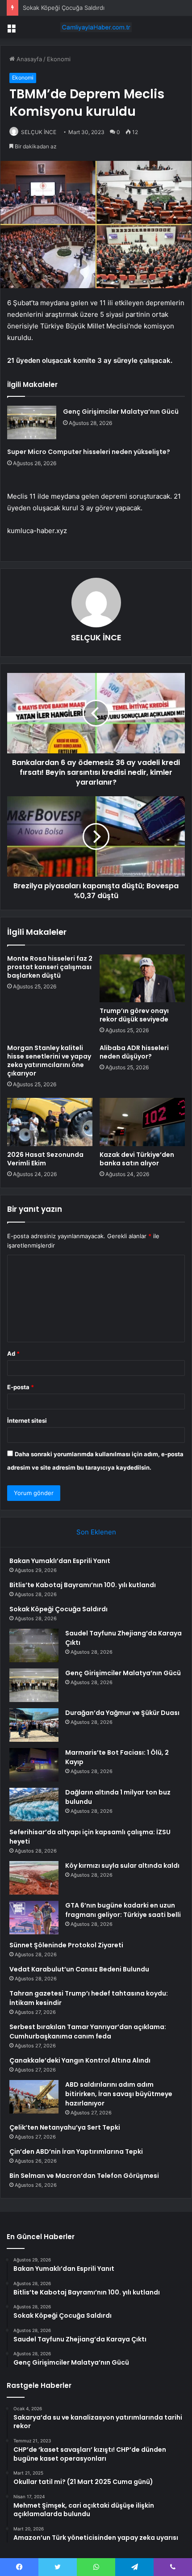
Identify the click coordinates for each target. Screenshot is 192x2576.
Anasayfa (28, 59)
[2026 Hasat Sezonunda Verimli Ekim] (50, 1122)
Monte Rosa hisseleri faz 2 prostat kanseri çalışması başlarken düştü (50, 967)
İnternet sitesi (27, 1420)
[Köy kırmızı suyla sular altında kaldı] (34, 1878)
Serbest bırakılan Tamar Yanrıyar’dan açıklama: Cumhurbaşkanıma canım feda (88, 2032)
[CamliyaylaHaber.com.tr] (96, 27)
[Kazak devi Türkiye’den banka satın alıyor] (142, 1122)
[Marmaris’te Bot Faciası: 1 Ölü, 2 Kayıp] (34, 1765)
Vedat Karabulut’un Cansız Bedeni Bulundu (79, 1969)
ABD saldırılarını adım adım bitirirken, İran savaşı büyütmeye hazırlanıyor (119, 2094)
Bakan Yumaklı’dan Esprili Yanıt (60, 1561)
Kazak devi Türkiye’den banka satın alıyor (137, 1159)
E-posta (21, 1387)
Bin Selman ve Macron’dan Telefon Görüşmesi (84, 2176)
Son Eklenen (96, 1532)
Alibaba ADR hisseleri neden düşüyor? (134, 1052)
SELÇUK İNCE (39, 132)
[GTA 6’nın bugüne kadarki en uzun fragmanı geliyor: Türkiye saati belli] (34, 1918)
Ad (13, 1353)
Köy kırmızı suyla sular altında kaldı (122, 1866)
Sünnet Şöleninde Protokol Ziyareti (66, 1945)
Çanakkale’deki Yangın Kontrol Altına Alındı (80, 2060)
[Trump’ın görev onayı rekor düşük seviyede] (142, 979)
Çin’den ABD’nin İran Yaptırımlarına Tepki (76, 2152)
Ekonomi (59, 59)
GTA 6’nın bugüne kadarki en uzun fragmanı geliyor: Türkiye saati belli (123, 1910)
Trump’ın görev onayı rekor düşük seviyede (134, 1015)
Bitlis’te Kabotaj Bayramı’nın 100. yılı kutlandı (83, 1585)
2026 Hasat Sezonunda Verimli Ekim (45, 1159)
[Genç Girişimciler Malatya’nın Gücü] (32, 422)
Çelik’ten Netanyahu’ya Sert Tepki (65, 2127)
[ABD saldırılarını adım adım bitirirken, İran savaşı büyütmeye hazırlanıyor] (34, 2097)
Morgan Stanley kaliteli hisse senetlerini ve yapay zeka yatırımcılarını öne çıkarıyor (49, 1061)
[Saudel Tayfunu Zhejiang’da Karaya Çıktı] (34, 1645)
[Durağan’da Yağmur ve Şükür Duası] (34, 1725)
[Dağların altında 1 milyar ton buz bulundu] (34, 1805)
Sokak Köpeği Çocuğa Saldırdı (64, 8)
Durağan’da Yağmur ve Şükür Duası (122, 1713)
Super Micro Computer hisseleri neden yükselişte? (89, 452)
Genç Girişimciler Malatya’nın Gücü (121, 412)
